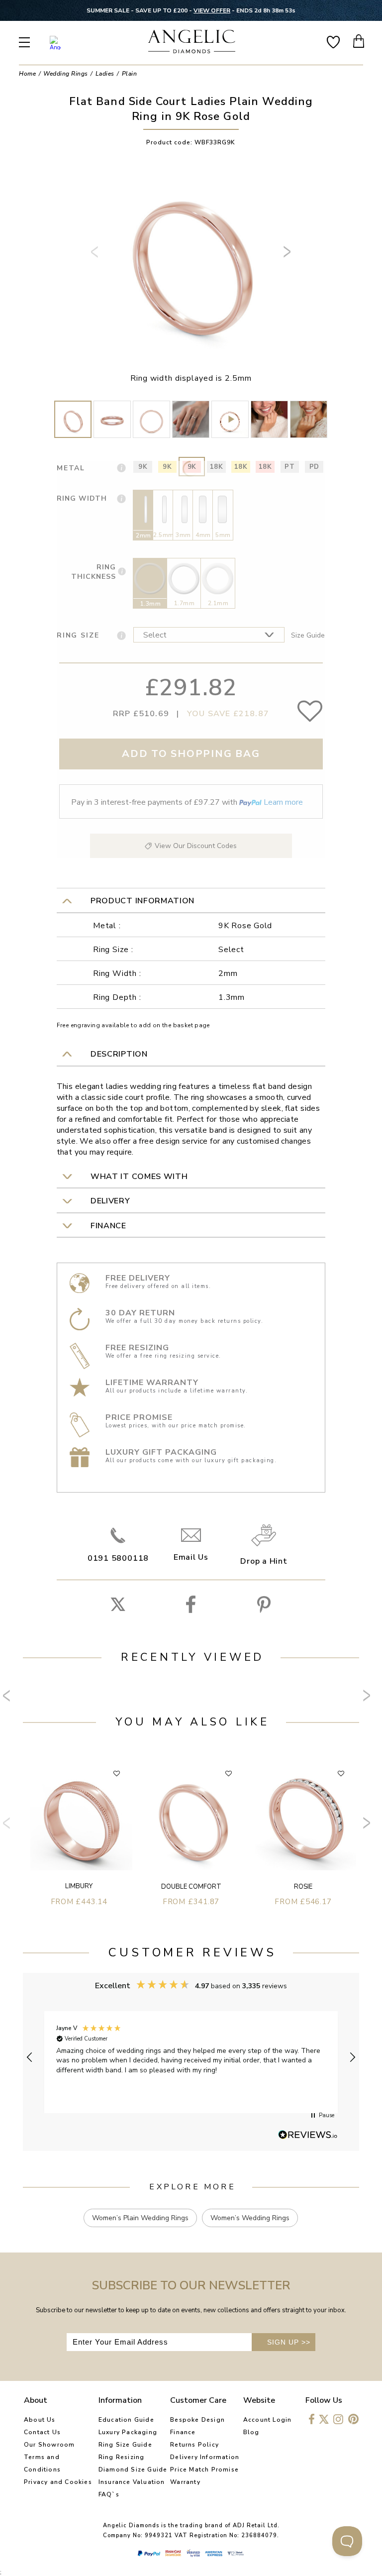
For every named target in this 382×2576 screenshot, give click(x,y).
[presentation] (96, 256)
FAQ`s (109, 2494)
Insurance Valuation (132, 2482)
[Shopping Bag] (359, 41)
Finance (183, 2432)
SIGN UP (289, 2342)
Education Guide (126, 2420)
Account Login (268, 2420)
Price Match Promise (204, 2469)
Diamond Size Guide (133, 2469)
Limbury (79, 1886)
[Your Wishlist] (333, 41)
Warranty (185, 2482)
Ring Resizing (122, 2457)
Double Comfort (191, 1887)
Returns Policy (194, 2445)
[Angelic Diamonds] (192, 43)
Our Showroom (49, 2445)
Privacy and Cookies (58, 2482)
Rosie (303, 1887)
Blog (251, 2432)
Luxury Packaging (128, 2432)
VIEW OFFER (212, 10)
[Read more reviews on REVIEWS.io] (308, 2136)
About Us (40, 2420)
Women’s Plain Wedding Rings (140, 2218)
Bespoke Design (197, 2420)
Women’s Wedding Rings (250, 2218)
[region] (191, 2057)
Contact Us (42, 2432)
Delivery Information (205, 2457)
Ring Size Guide (125, 2445)
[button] (30, 2057)
